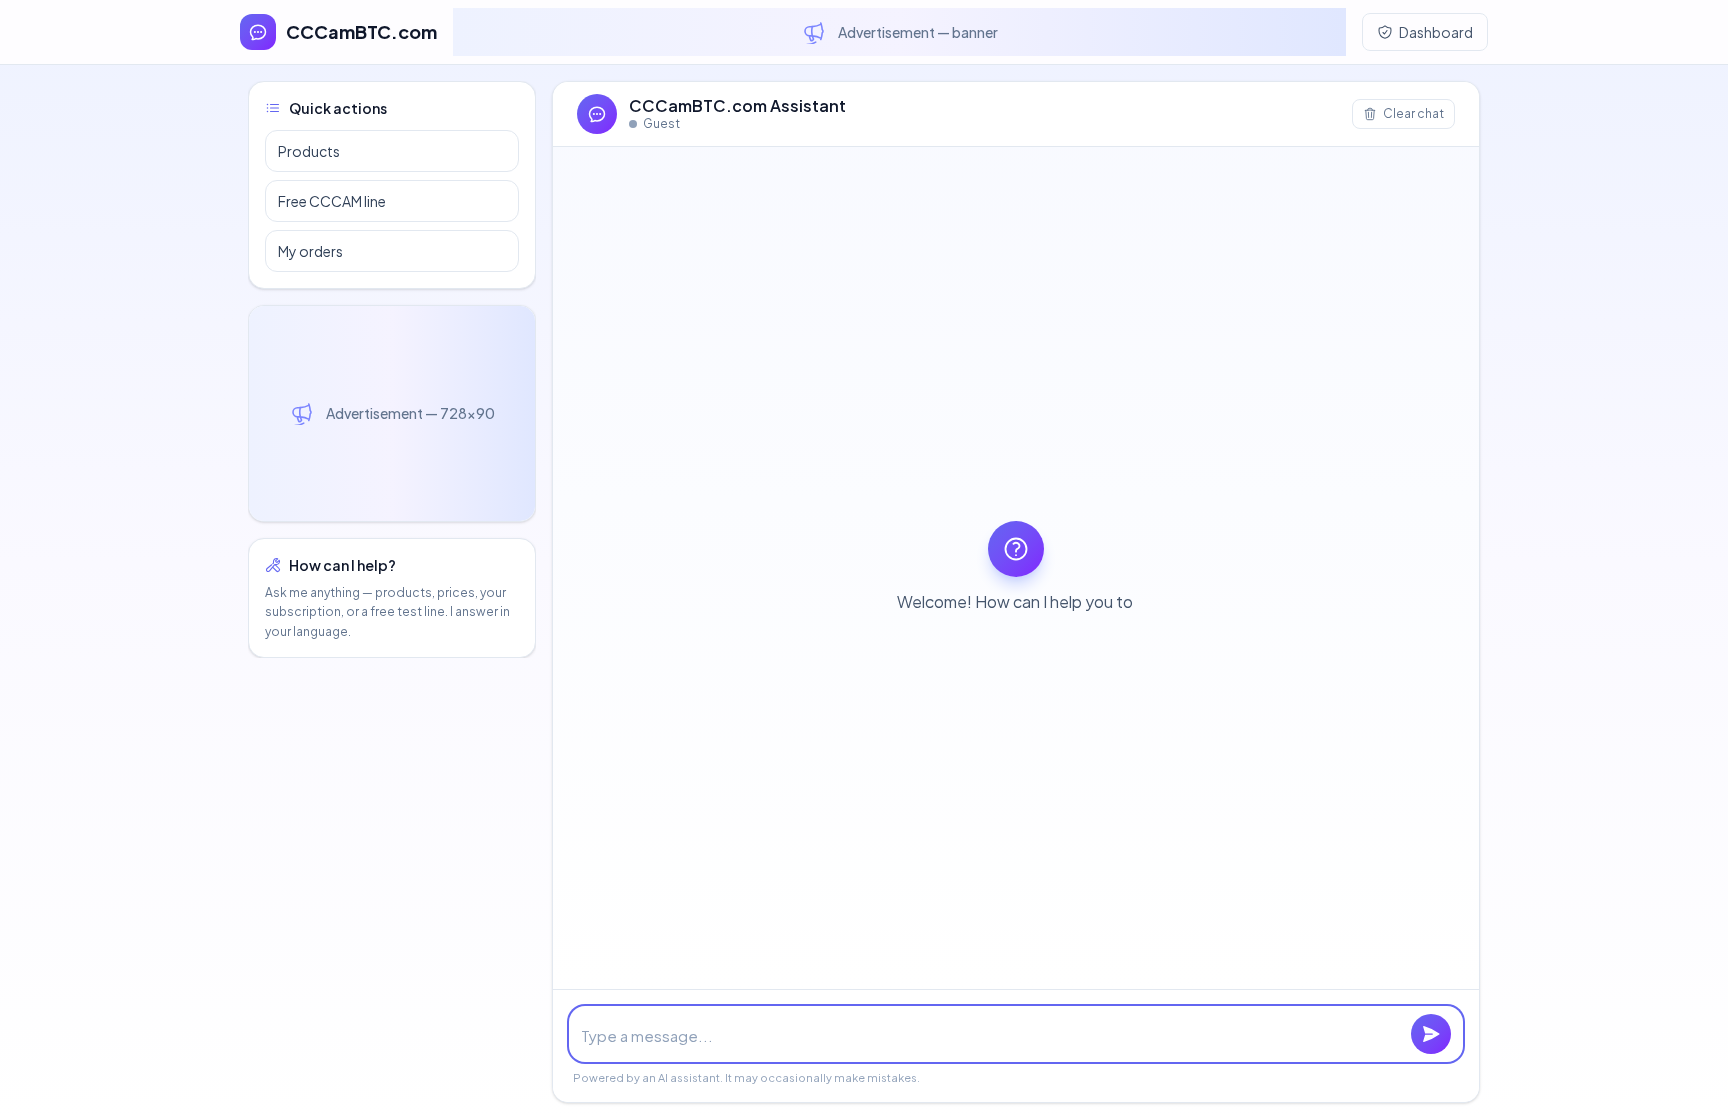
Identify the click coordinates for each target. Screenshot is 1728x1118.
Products (309, 151)
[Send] (1431, 1034)
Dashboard (1436, 32)
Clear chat (1413, 113)
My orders (310, 251)
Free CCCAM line (332, 201)
